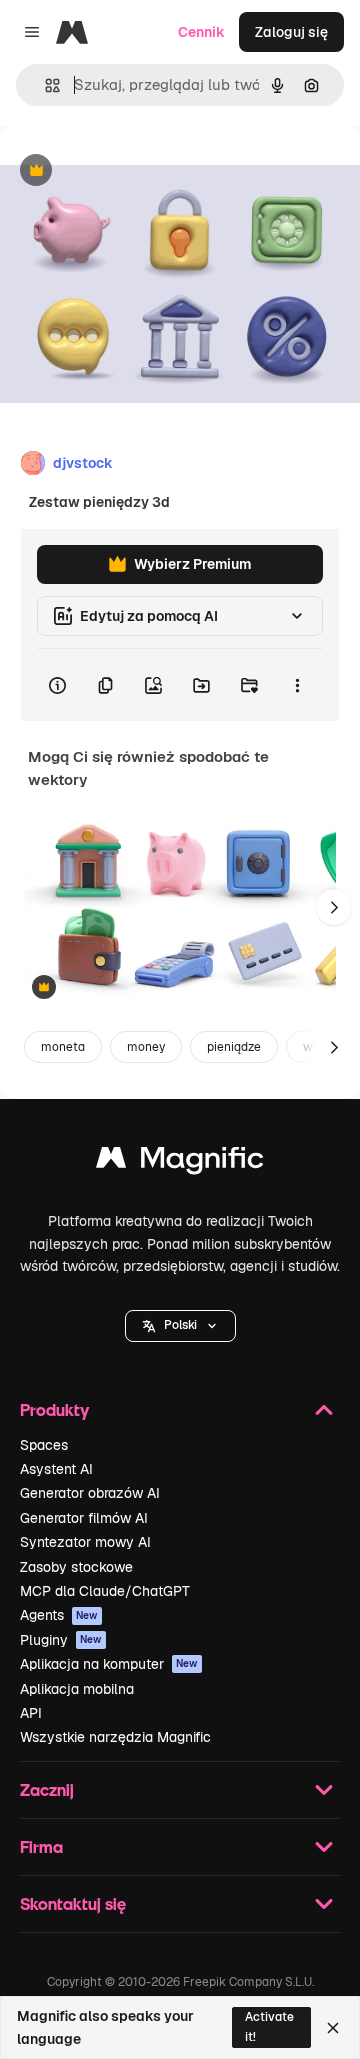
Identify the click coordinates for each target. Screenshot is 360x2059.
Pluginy (61, 1640)
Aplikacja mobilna (77, 1689)
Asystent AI (56, 1469)
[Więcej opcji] (297, 685)
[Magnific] (180, 1162)
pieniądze (234, 1047)
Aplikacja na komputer (109, 1664)
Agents (59, 1615)
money (146, 1047)
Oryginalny (138, 171)
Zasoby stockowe (76, 1567)
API (31, 1713)
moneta (63, 1047)
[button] (180, 1326)
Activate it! (269, 2026)
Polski (180, 1325)
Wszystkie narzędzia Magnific (115, 1737)
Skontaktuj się (73, 1903)
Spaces (44, 1445)
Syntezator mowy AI (85, 1542)
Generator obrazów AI (90, 1493)
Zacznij (47, 1789)
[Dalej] (334, 907)
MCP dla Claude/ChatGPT (105, 1591)
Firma (41, 1846)
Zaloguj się (291, 32)
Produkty (54, 1409)
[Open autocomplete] (44, 85)
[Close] (333, 2028)
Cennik (201, 32)
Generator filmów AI (84, 1518)
